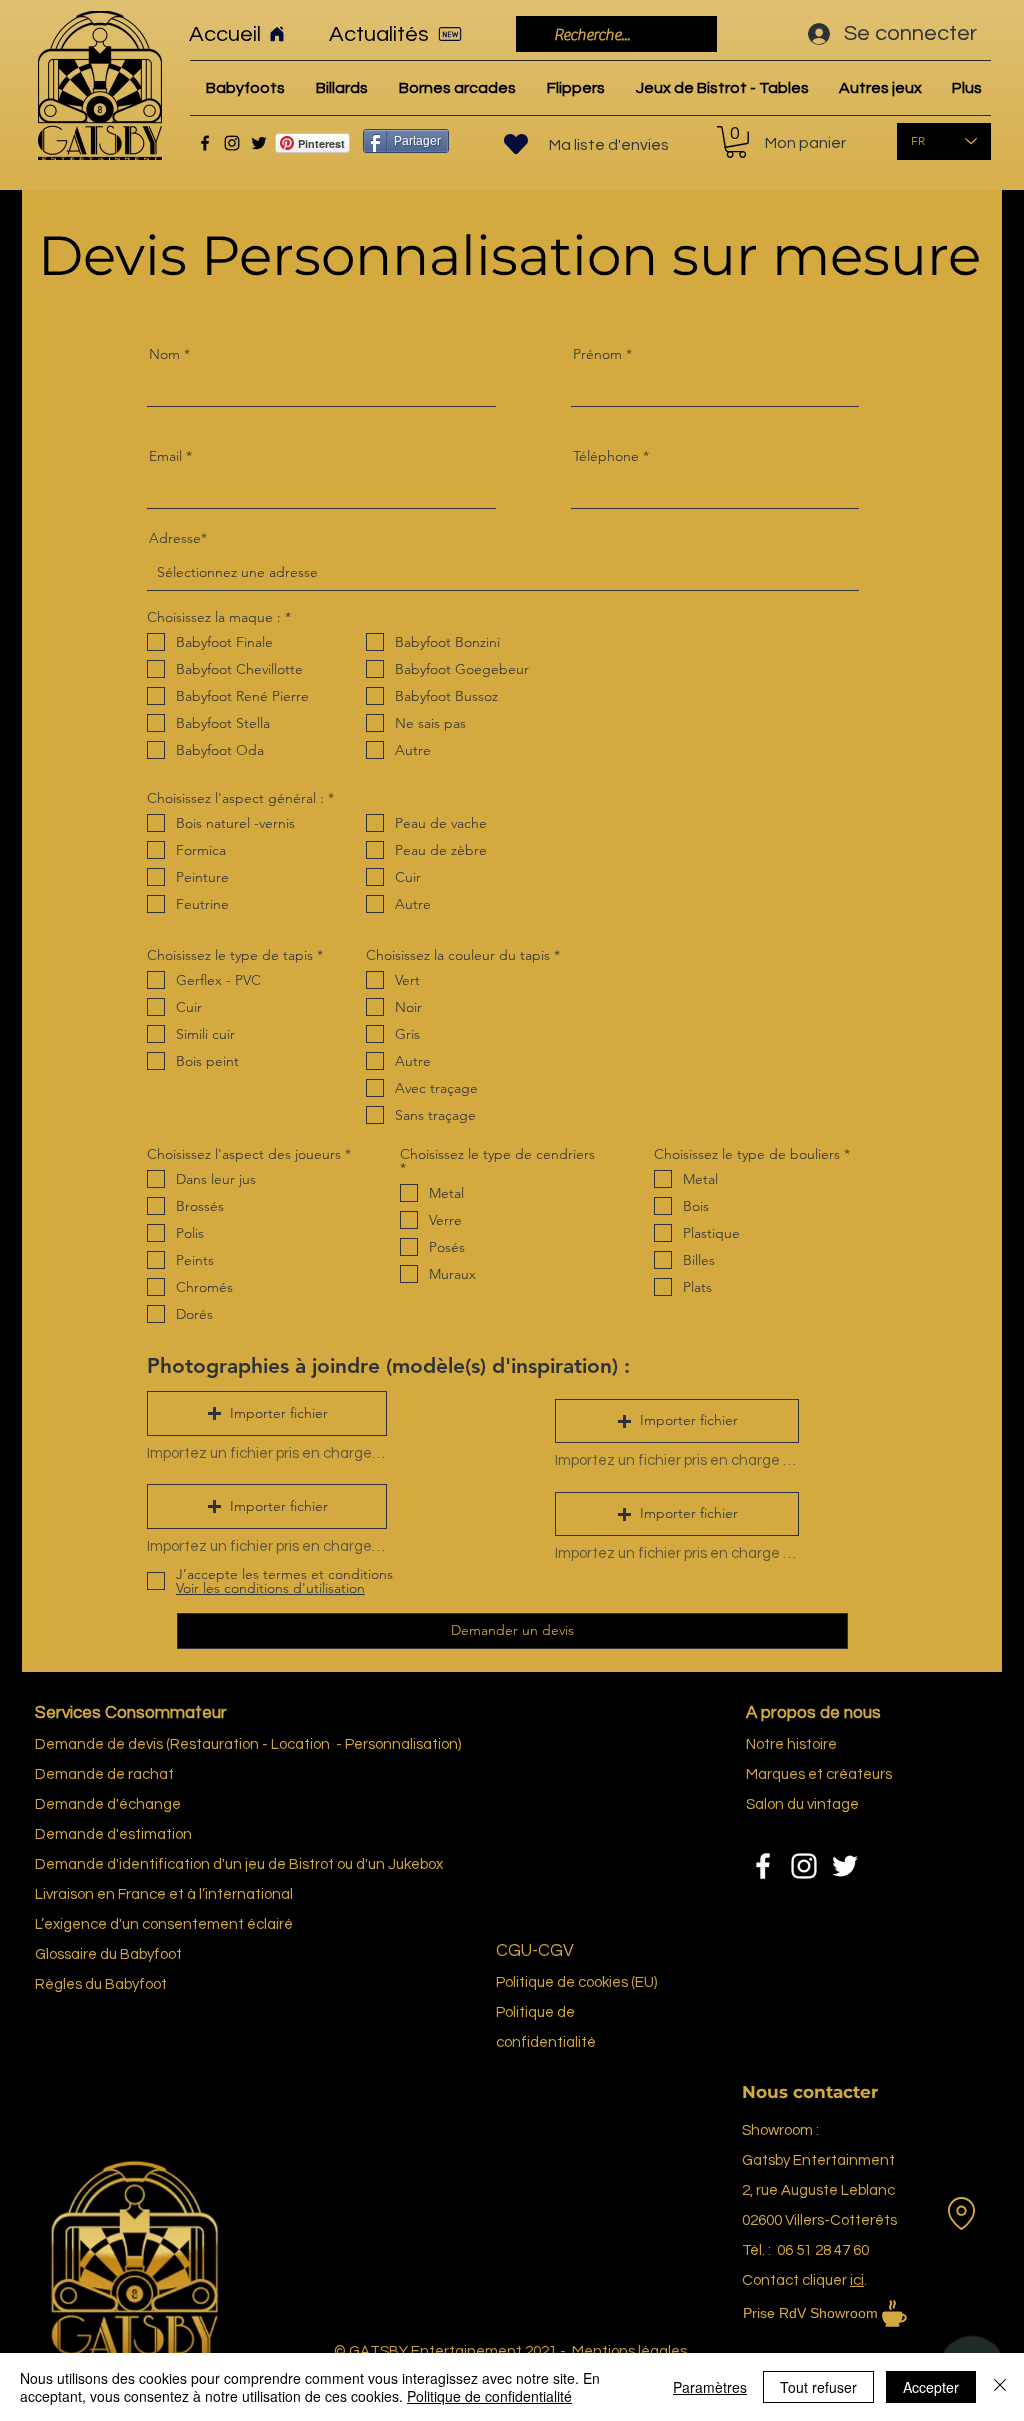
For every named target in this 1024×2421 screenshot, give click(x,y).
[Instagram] (232, 143)
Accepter (931, 2387)
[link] (736, 142)
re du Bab (115, 1954)
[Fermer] (1000, 2387)
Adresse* (178, 538)
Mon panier (805, 143)
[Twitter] (259, 143)
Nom (164, 354)
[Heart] (516, 144)
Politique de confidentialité (489, 2396)
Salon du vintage (802, 1804)
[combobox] (503, 572)
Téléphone (606, 456)
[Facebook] (205, 143)
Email (165, 456)
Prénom (597, 354)
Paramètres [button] (710, 2387)
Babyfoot (136, 1984)
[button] (267, 1413)
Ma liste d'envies (609, 145)
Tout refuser (818, 2387)
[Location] (961, 2213)
